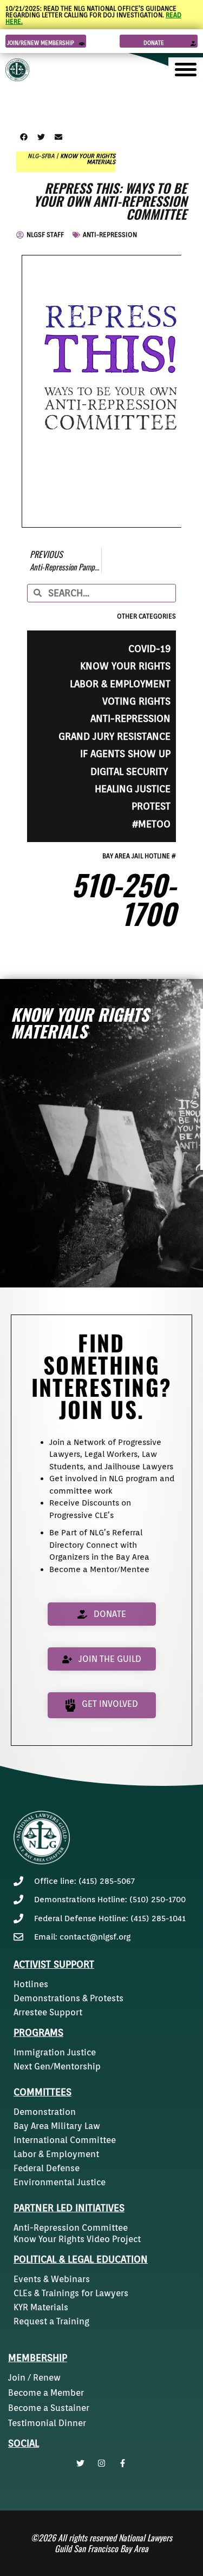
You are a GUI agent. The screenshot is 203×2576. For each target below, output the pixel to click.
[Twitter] (80, 2463)
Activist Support (54, 1964)
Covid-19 (149, 649)
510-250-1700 (124, 899)
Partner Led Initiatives (69, 2208)
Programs (38, 2032)
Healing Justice (133, 789)
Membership (38, 2358)
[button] (24, 137)
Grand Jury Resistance (114, 736)
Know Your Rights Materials (88, 159)
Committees (42, 2092)
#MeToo (151, 824)
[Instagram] (101, 2463)
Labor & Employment (120, 684)
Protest (151, 806)
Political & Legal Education (81, 2259)
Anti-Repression (110, 235)
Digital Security (130, 771)
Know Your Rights (125, 666)
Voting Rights (136, 701)
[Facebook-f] (123, 2463)
